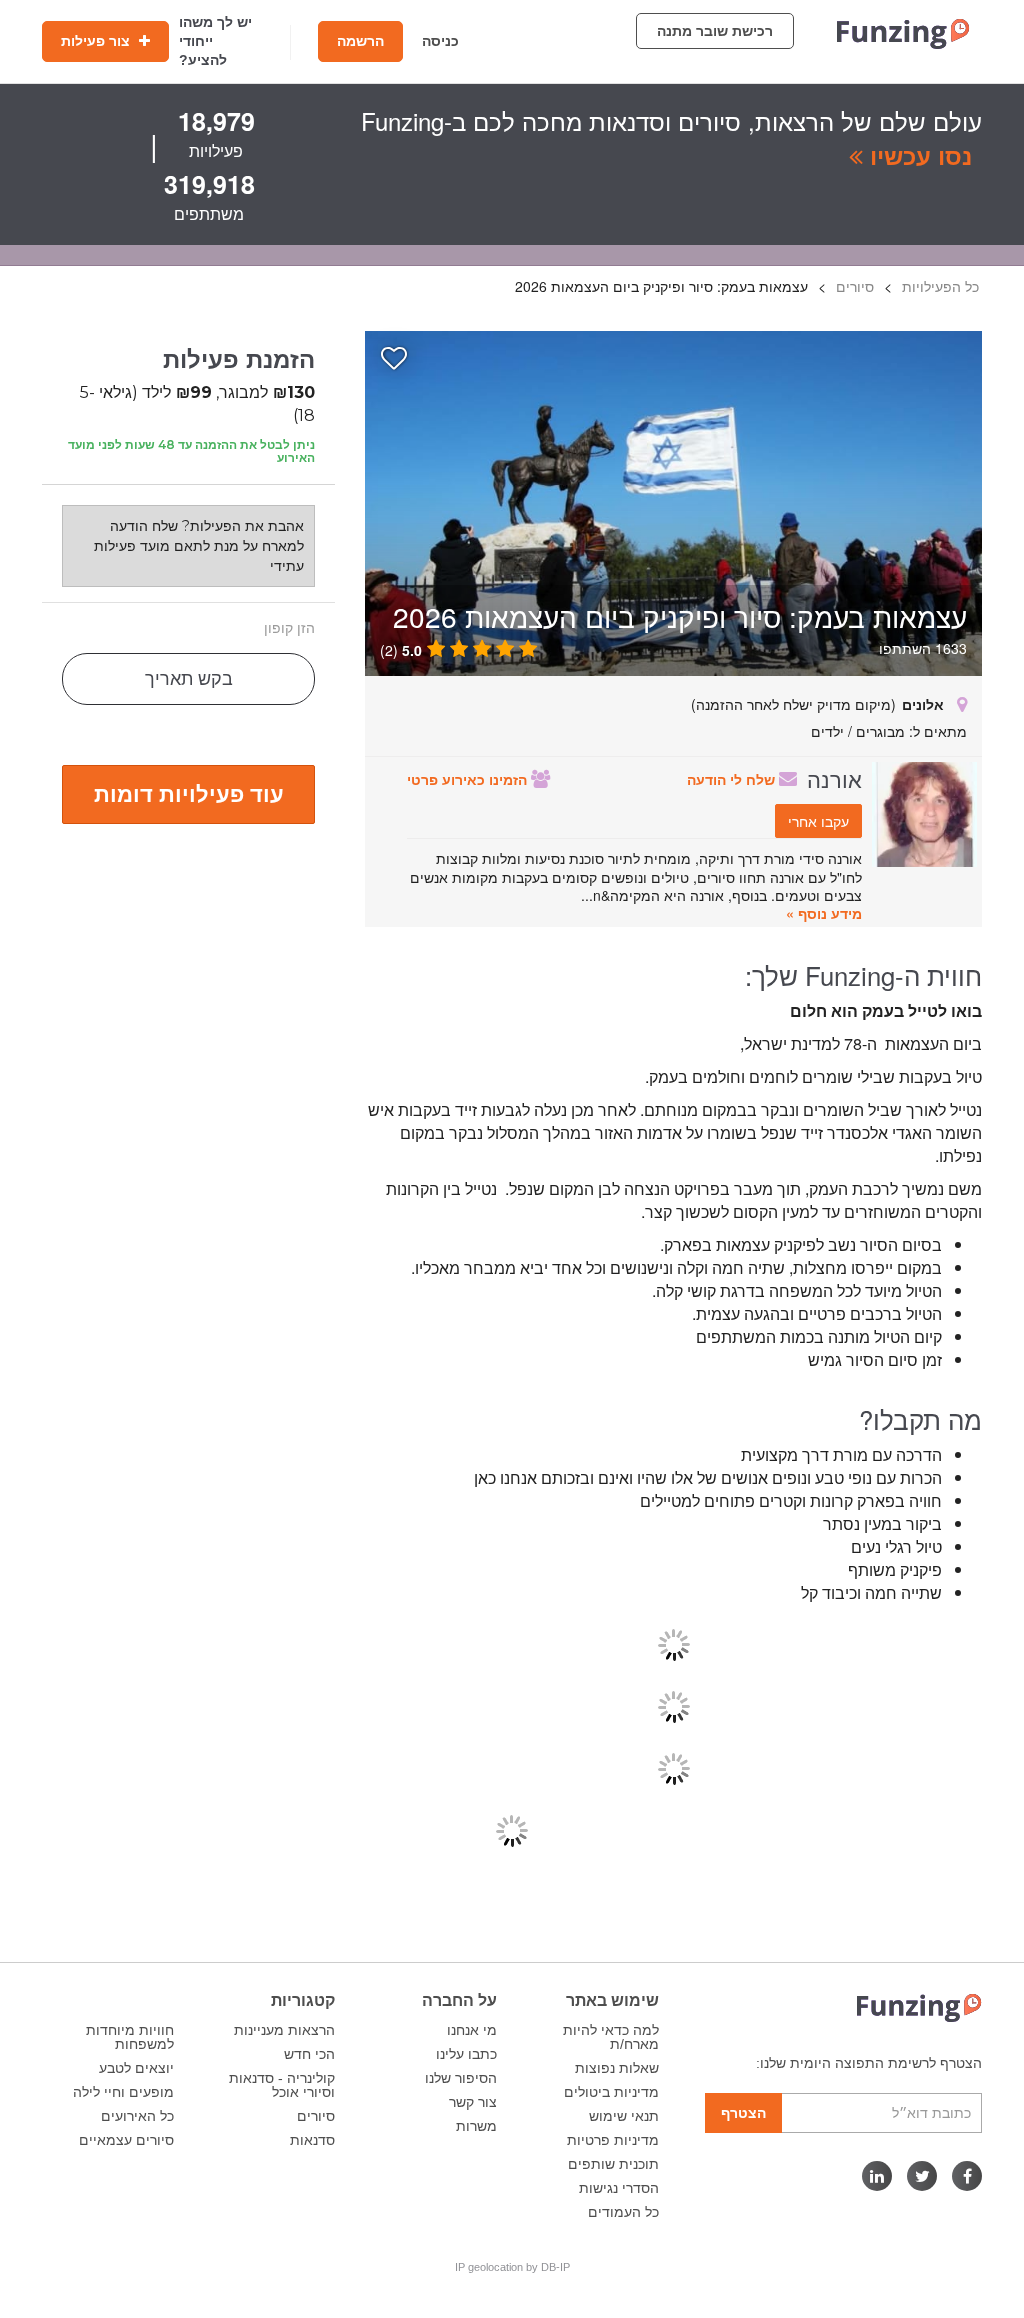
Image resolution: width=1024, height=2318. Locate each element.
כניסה (440, 41)
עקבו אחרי (818, 821)
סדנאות (312, 2140)
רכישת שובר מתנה (715, 31)
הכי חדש (309, 2054)
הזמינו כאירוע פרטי (469, 779)
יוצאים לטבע (136, 2068)
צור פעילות (97, 41)
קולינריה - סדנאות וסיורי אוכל (282, 2085)
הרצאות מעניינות (284, 2030)
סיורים (316, 2116)
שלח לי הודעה (733, 779)
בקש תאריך (189, 679)
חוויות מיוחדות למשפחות (130, 2037)
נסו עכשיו (917, 155)
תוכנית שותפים (613, 2164)
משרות (476, 2126)
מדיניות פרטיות (613, 2140)
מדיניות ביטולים (611, 2092)
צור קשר (473, 2102)
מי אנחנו (472, 2030)
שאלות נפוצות (617, 2068)
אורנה (834, 778)
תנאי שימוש (624, 2116)
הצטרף (743, 2113)
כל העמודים (623, 2212)
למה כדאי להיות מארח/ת (611, 2037)
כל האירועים (137, 2116)
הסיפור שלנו (461, 2078)
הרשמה (360, 41)
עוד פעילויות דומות (189, 793)
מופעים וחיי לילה (123, 2092)
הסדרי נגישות (619, 2188)
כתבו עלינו (466, 2054)
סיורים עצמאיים (126, 2140)
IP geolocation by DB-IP (512, 2267)
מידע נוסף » (824, 913)
